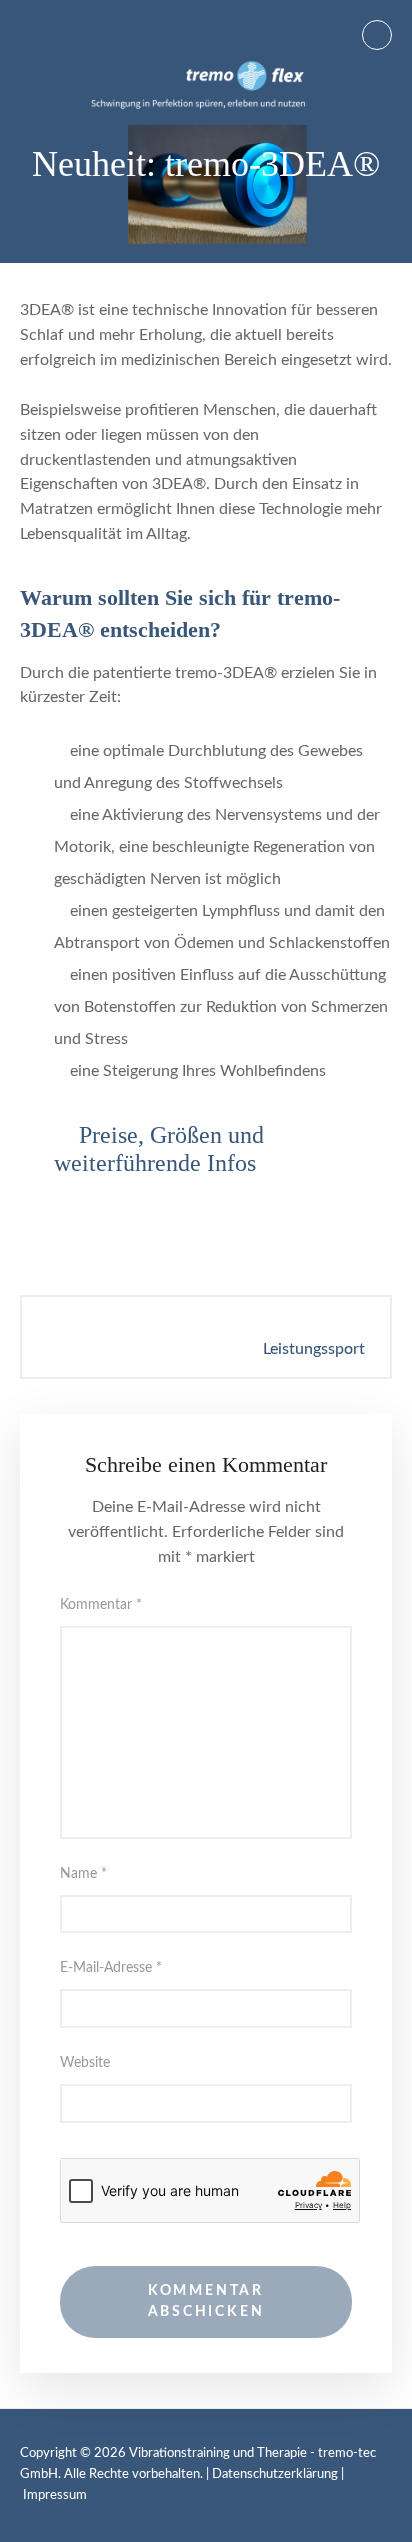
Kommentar (101, 1605)
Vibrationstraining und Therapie (218, 2453)
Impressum (55, 2495)
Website (85, 2063)
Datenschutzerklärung (275, 2474)
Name (83, 1874)
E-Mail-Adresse (111, 1968)
